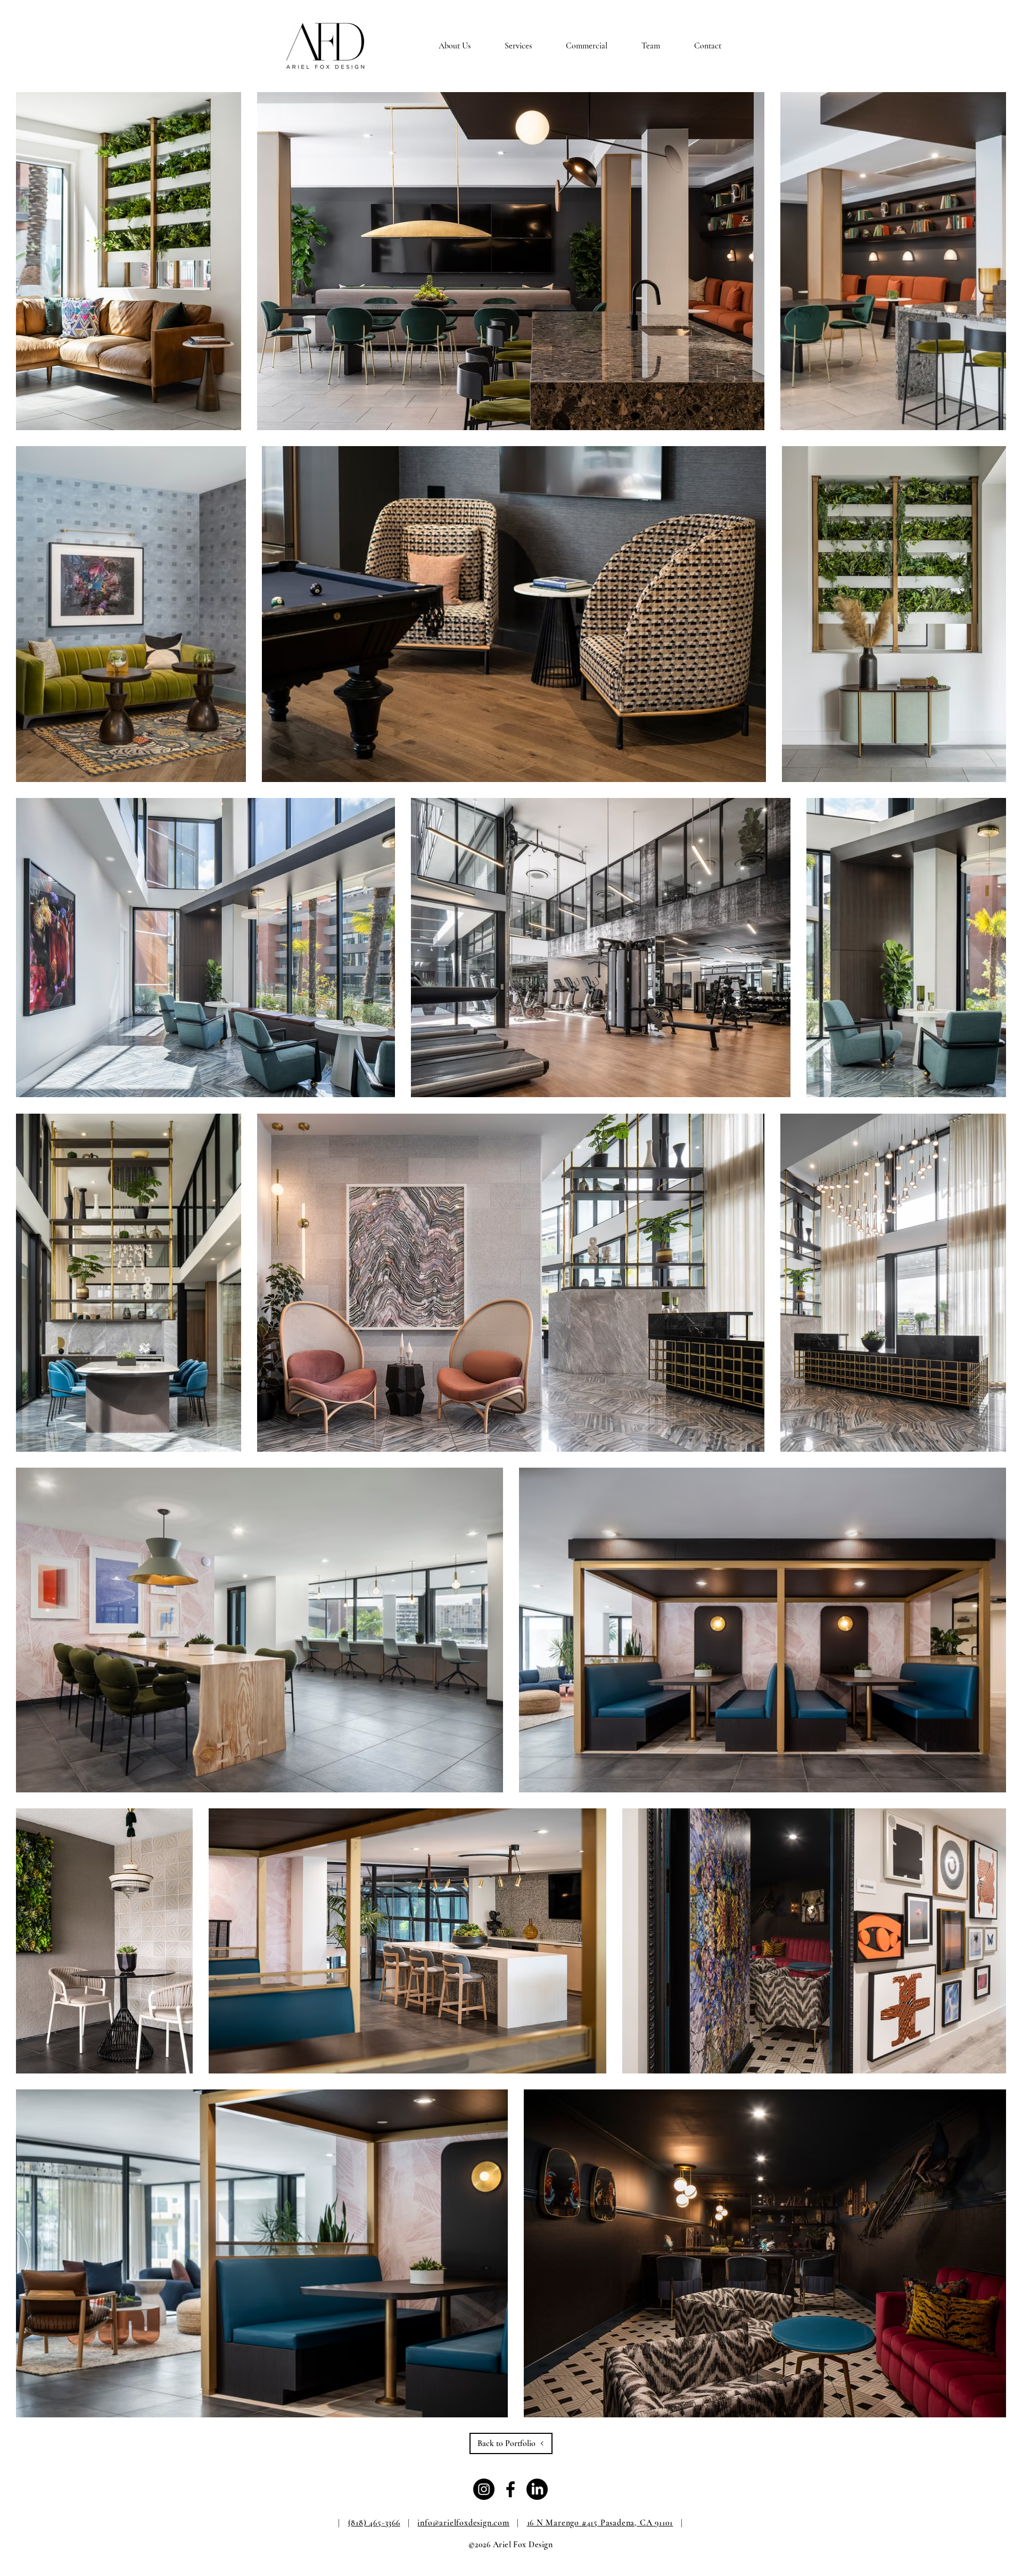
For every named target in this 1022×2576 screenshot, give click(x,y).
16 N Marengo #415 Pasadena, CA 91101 (600, 2523)
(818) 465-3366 (374, 2523)
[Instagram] (484, 2489)
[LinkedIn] (537, 2489)
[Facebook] (510, 2489)
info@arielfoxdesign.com (463, 2523)
